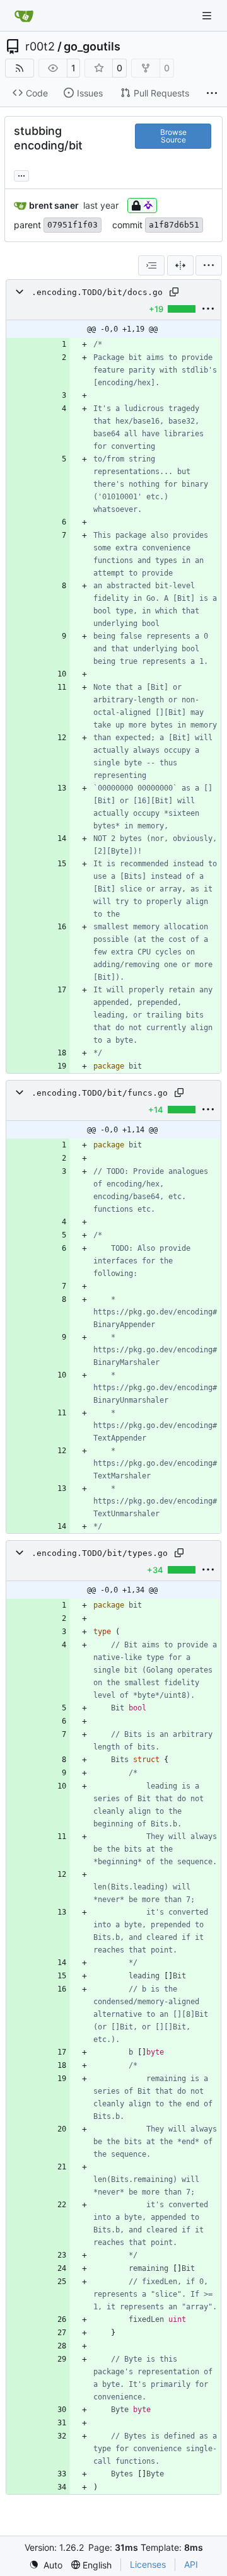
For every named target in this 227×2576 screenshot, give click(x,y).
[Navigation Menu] (208, 15)
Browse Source (173, 136)
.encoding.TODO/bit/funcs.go (100, 1093)
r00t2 (40, 47)
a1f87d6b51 (174, 225)
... (21, 174)
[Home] (24, 16)
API (191, 2564)
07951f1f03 (73, 225)
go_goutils (92, 47)
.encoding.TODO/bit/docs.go (97, 292)
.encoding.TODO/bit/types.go (100, 1553)
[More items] (212, 93)
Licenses (148, 2564)
